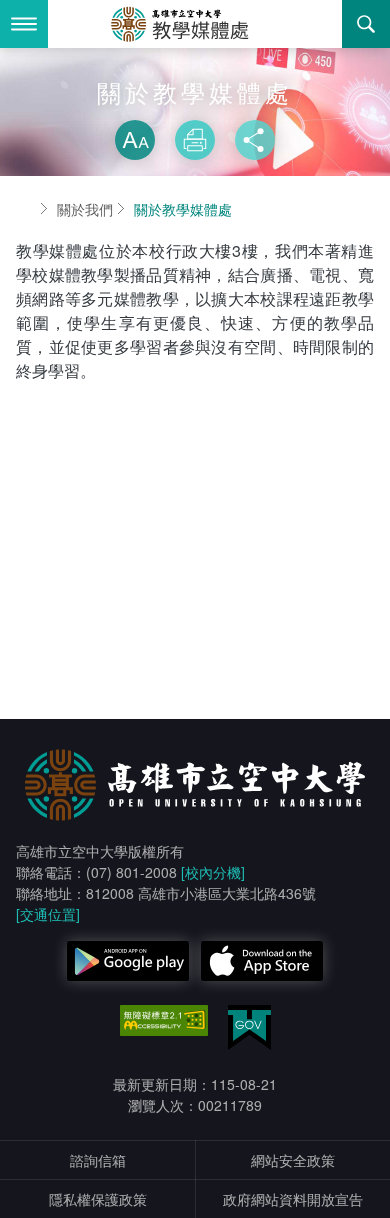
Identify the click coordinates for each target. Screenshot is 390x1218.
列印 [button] (195, 140)
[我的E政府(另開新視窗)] (249, 1027)
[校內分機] (213, 872)
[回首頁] (195, 24)
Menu (24, 24)
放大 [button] (135, 140)
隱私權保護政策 (98, 1199)
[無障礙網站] (164, 1021)
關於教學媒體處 (183, 209)
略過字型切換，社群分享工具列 (195, 100)
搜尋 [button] (366, 24)
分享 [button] (255, 140)
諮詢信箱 (98, 1160)
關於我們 (85, 209)
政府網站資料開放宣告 (293, 1199)
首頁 (24, 209)
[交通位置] (48, 914)
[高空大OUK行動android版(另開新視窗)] (128, 961)
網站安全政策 (293, 1160)
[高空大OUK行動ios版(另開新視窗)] (262, 961)
